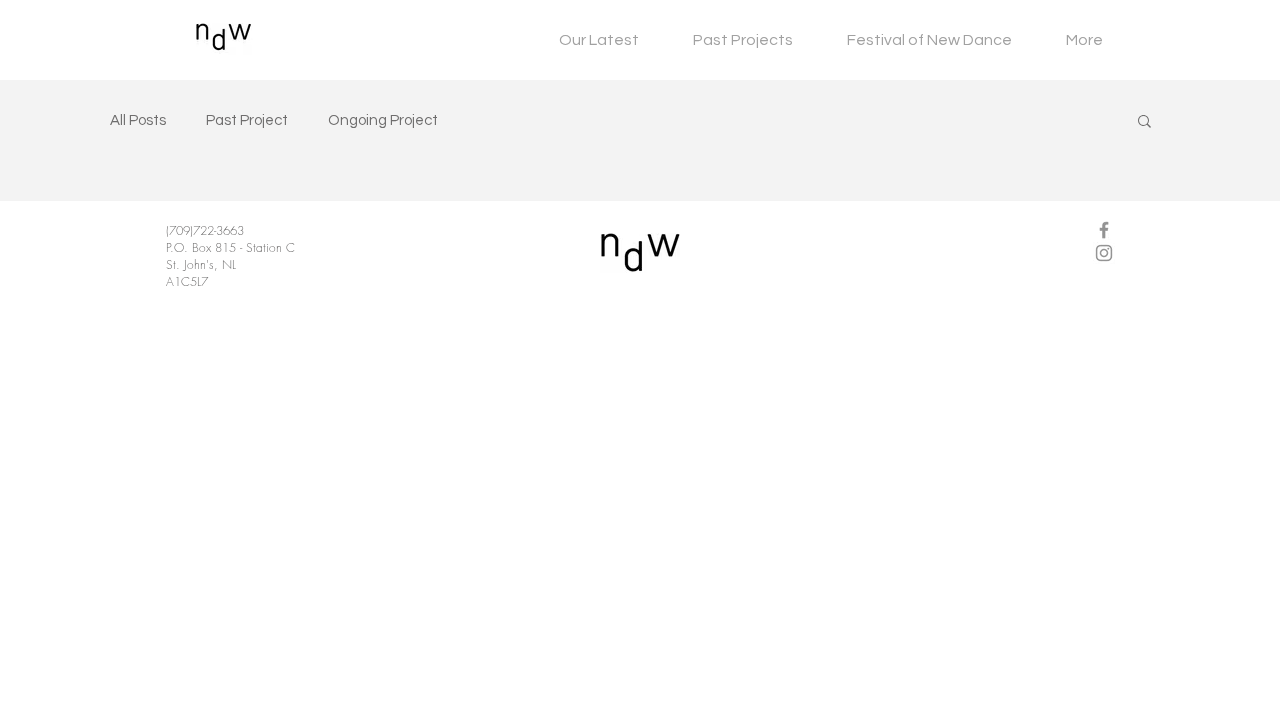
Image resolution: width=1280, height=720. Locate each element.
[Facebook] (1104, 230)
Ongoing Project (383, 120)
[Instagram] (1104, 253)
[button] (1144, 122)
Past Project (247, 120)
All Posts (138, 120)
